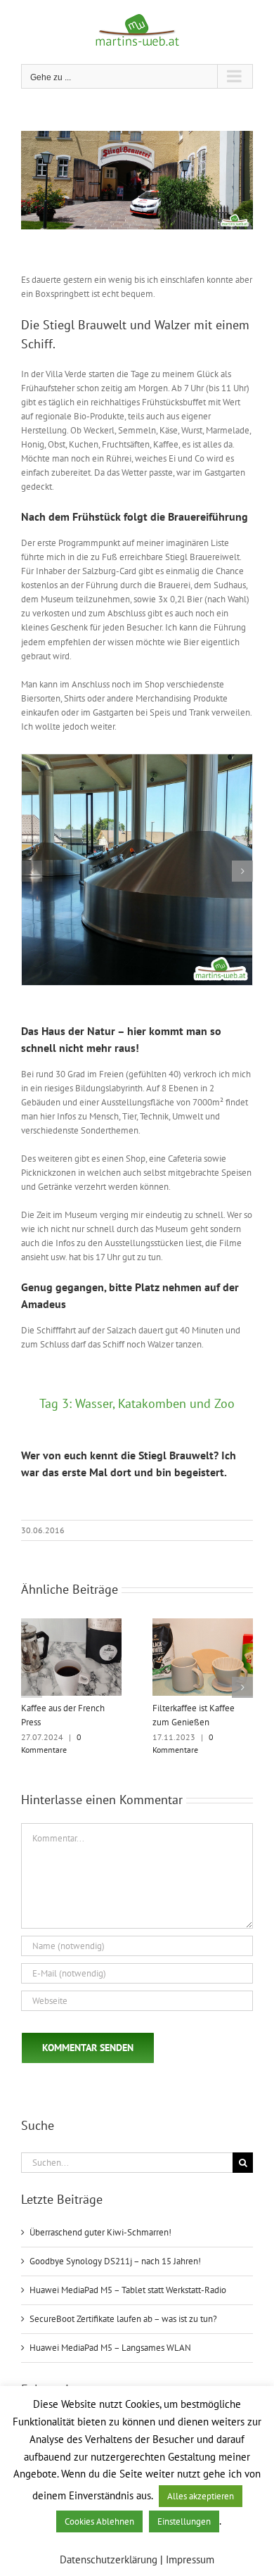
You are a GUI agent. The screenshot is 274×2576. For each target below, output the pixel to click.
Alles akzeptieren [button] (201, 2496)
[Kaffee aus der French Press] (71, 1624)
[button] (32, 871)
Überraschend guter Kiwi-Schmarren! (100, 2232)
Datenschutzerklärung (109, 2559)
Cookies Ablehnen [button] (99, 2521)
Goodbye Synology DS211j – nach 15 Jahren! (115, 2261)
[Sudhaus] (137, 760)
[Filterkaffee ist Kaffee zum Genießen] (203, 1624)
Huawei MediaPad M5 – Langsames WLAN (110, 2348)
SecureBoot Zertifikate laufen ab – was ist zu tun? (123, 2319)
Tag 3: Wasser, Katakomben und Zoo (137, 1403)
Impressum (190, 2559)
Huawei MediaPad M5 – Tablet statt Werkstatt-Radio (128, 2290)
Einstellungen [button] (184, 2521)
